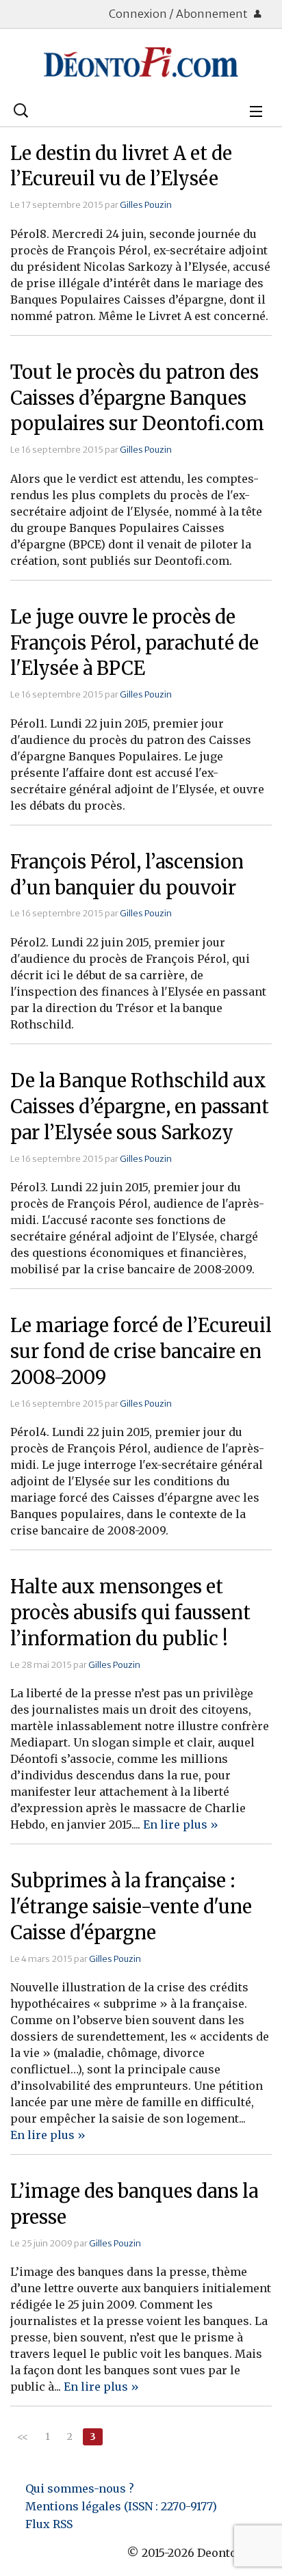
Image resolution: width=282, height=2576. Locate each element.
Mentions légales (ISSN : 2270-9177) (121, 2506)
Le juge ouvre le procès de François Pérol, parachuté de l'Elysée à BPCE (134, 643)
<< (23, 2436)
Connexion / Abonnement (179, 14)
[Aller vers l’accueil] (141, 62)
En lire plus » (181, 1824)
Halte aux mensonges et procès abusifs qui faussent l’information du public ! (130, 1612)
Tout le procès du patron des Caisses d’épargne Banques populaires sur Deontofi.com (137, 398)
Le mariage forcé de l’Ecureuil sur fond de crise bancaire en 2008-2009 (141, 1351)
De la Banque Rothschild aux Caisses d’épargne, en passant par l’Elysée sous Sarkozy (140, 1106)
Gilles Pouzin (146, 204)
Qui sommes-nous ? (80, 2488)
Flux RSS (49, 2524)
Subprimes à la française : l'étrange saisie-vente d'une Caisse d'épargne (131, 1907)
